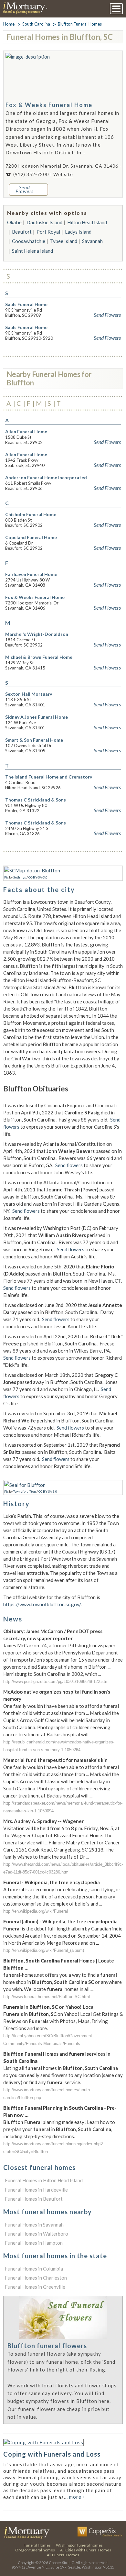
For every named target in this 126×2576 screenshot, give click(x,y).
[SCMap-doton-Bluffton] (32, 870)
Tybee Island (64, 241)
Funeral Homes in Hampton (34, 2243)
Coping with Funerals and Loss (52, 2454)
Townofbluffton (25, 1491)
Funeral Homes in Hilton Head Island (44, 2180)
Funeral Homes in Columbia (34, 2269)
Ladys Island (78, 232)
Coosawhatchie (29, 241)
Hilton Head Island (87, 222)
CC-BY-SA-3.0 (38, 877)
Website (63, 174)
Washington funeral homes (79, 2545)
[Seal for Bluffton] (25, 1485)
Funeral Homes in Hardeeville (36, 2190)
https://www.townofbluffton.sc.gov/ (42, 1604)
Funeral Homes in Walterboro (37, 2234)
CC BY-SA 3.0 (48, 1491)
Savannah (92, 241)
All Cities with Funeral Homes (86, 2550)
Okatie (14, 222)
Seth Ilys (20, 877)
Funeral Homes (37, 2545)
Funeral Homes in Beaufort (34, 2199)
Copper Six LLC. (62, 2563)
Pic (6, 877)
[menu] (116, 9)
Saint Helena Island (32, 251)
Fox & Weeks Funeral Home (49, 105)
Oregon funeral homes (35, 2550)
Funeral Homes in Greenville (35, 2287)
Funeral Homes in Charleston (36, 2278)
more (77, 2497)
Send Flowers (107, 315)
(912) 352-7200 (31, 174)
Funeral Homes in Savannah (34, 2225)
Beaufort (22, 232)
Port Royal (48, 232)
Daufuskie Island (44, 222)
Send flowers (69, 1165)
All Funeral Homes (63, 2555)
